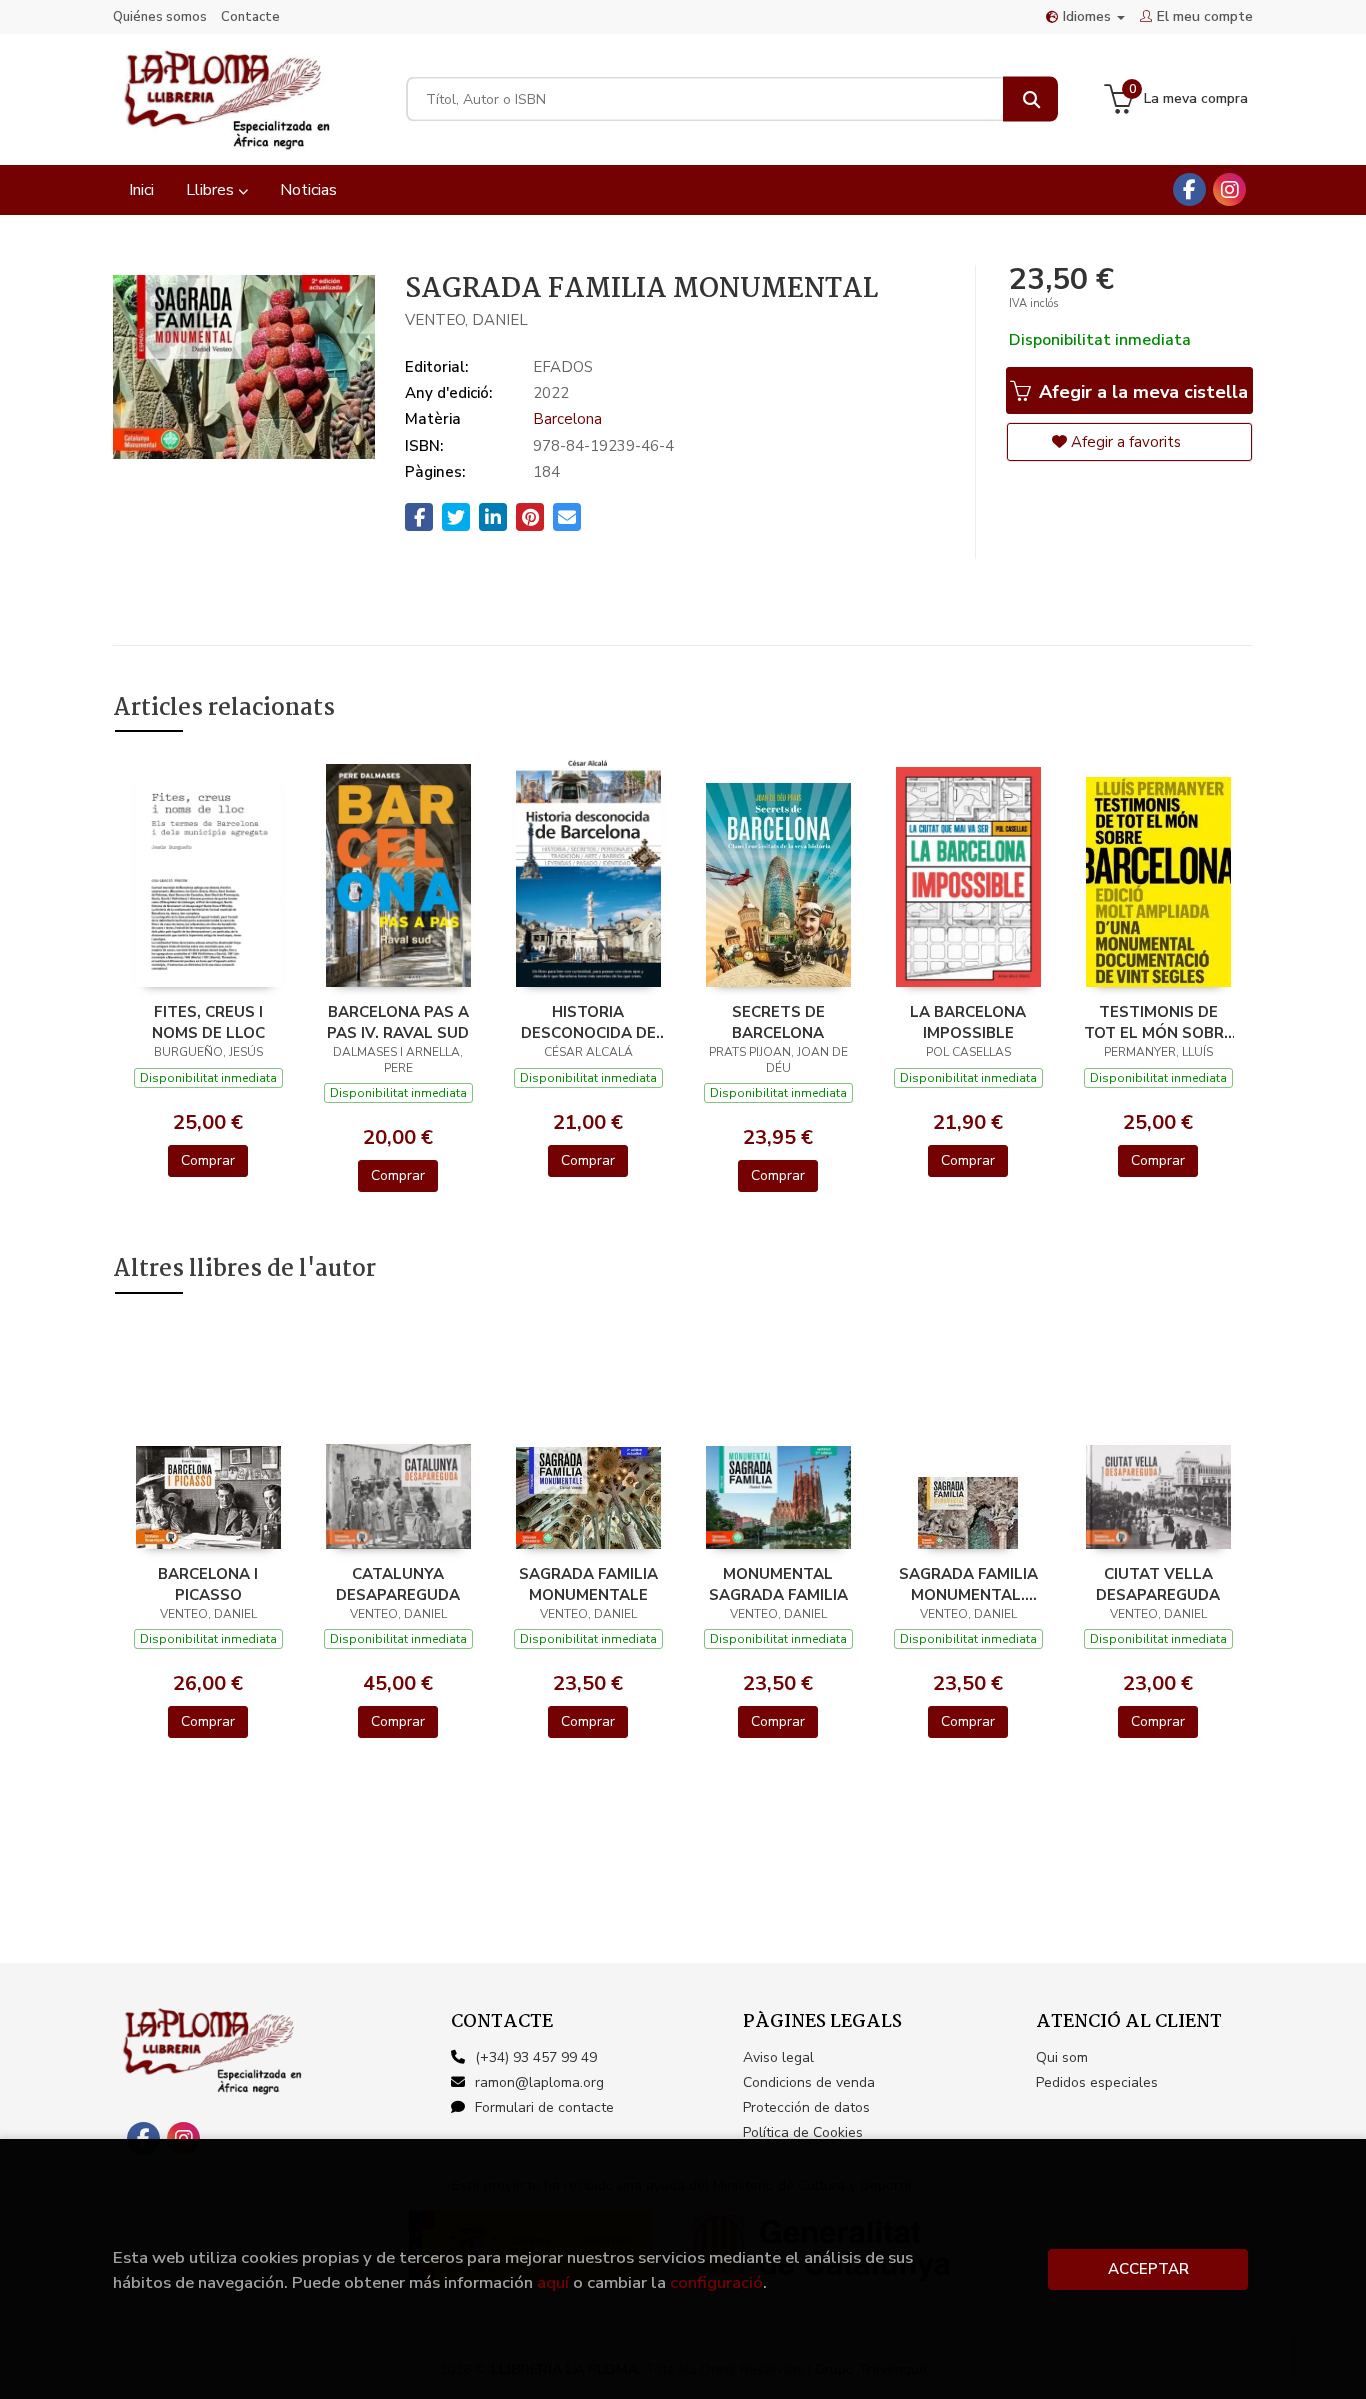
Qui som (1062, 2057)
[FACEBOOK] (1189, 189)
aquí (553, 2282)
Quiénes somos (160, 17)
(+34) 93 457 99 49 (536, 2057)
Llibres (212, 190)
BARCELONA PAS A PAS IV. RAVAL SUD (398, 1022)
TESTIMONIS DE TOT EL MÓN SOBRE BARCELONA (1158, 1022)
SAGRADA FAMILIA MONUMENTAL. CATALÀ (968, 1584)
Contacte (250, 17)
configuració (716, 2282)
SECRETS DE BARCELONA (778, 1022)
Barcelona (567, 419)
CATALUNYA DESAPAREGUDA (398, 1584)
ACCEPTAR (1148, 2269)
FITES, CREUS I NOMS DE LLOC (208, 1022)
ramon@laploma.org (539, 2082)
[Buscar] (1030, 99)
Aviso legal (778, 2057)
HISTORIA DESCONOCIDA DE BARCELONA (588, 1022)
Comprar (208, 1160)
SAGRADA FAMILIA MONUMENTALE (588, 1584)
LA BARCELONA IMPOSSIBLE (968, 1022)
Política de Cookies (803, 2132)
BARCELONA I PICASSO (208, 1584)
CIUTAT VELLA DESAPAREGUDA (1158, 1584)
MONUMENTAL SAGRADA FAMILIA (778, 1584)
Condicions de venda (809, 2082)
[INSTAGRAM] (1229, 189)
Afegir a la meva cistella (1141, 392)
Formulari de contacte (544, 2107)
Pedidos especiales (1097, 2082)
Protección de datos (806, 2107)
